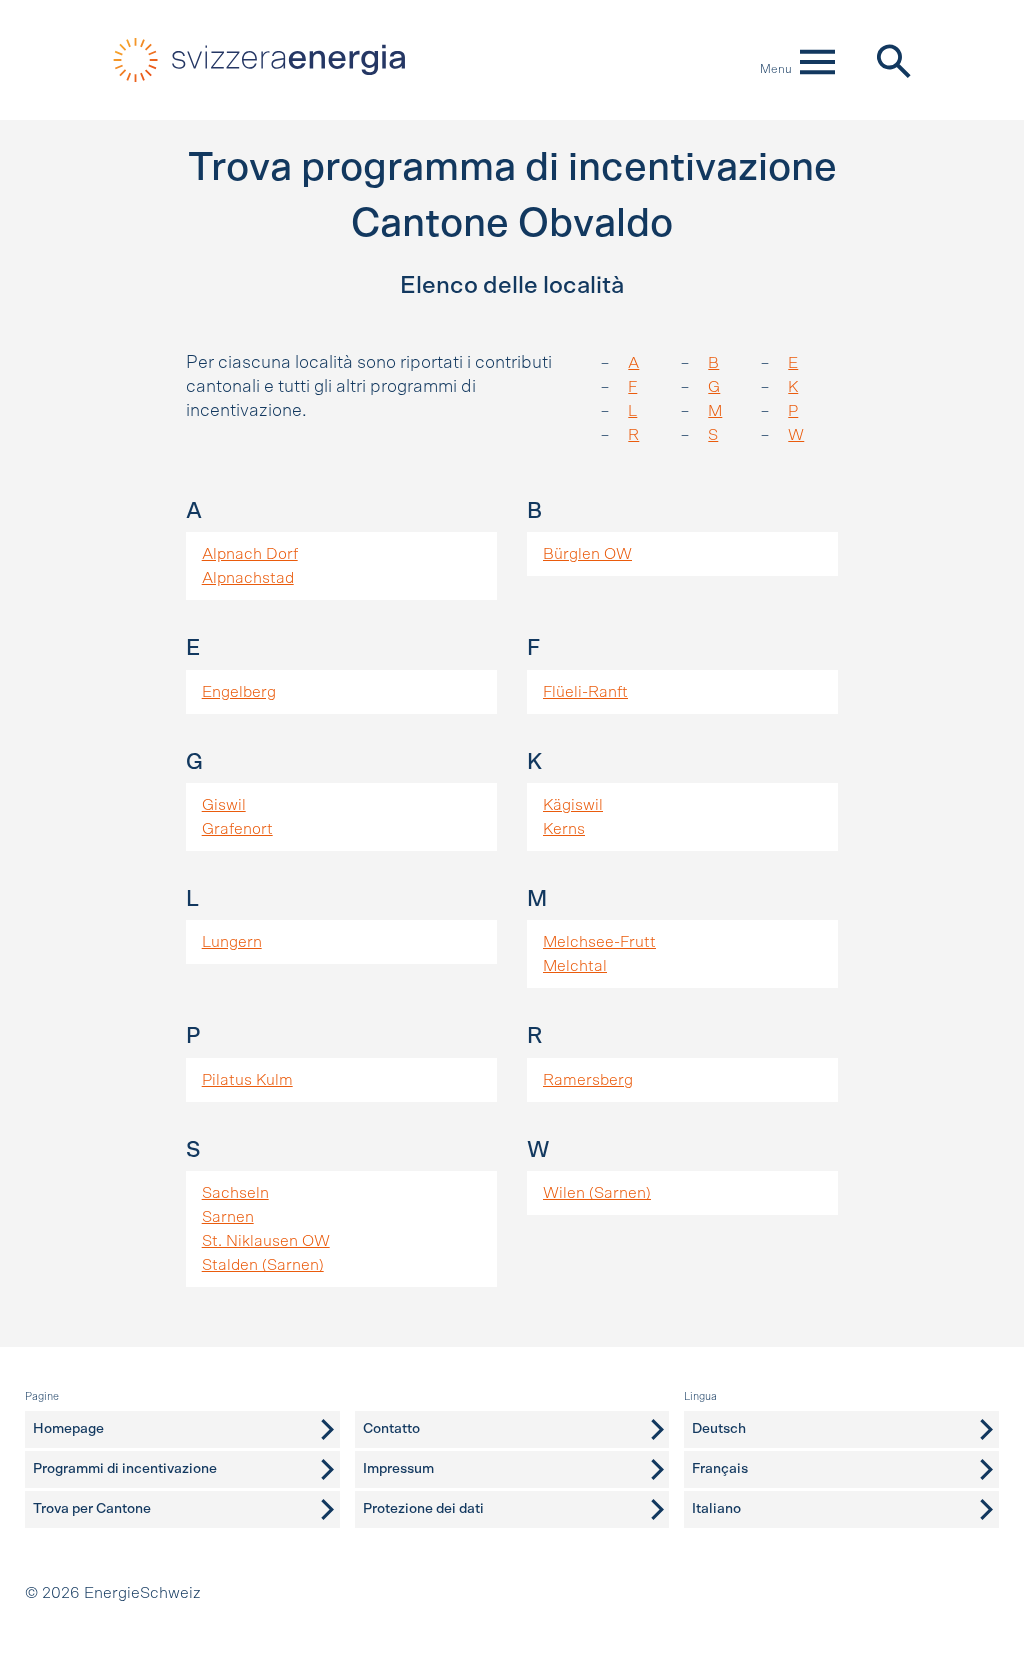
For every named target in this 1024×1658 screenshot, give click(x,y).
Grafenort (237, 829)
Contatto (391, 1429)
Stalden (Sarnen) (263, 1265)
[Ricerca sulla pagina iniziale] (892, 60)
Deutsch (719, 1429)
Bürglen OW (587, 554)
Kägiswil (573, 805)
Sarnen (228, 1217)
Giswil (224, 805)
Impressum (398, 1469)
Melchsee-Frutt (599, 942)
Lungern (232, 942)
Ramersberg (588, 1080)
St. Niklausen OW (266, 1241)
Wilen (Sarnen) (597, 1193)
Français (720, 1469)
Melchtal (575, 966)
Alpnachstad (248, 578)
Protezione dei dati (423, 1509)
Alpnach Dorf (250, 554)
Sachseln (235, 1193)
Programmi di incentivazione (125, 1469)
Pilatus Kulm (247, 1080)
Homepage (68, 1429)
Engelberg (239, 692)
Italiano (716, 1509)
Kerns (564, 829)
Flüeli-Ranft (585, 692)
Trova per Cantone (92, 1509)
